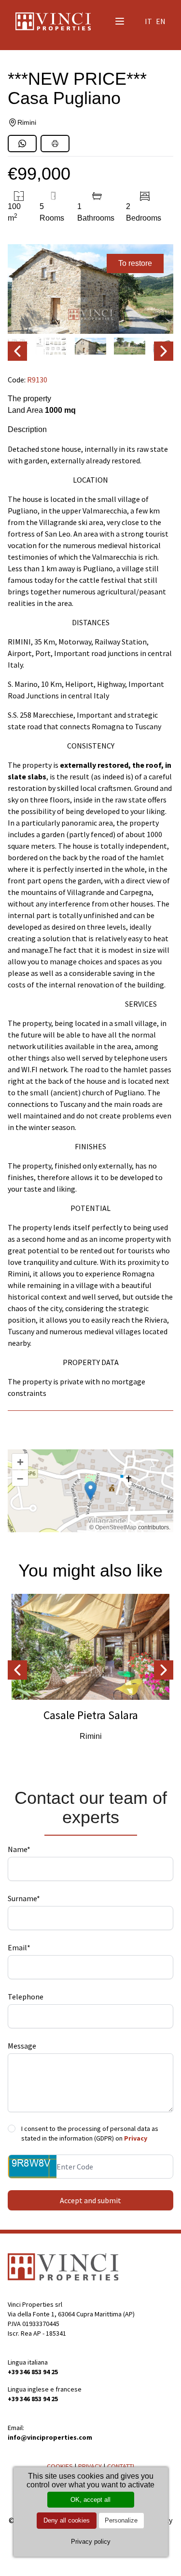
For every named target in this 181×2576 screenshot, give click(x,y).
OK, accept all (90, 2500)
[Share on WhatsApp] (22, 144)
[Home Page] (53, 21)
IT (148, 21)
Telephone (26, 1997)
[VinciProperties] (63, 2267)
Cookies (60, 2466)
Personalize (121, 2520)
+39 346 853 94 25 (33, 2372)
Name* (19, 1849)
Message (22, 2046)
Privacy (136, 2138)
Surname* (24, 1898)
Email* (19, 1947)
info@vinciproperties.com (50, 2437)
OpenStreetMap (116, 1527)
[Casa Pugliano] (90, 289)
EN (161, 21)
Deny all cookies (67, 2520)
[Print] (55, 144)
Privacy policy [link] (91, 2542)
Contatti (121, 2466)
